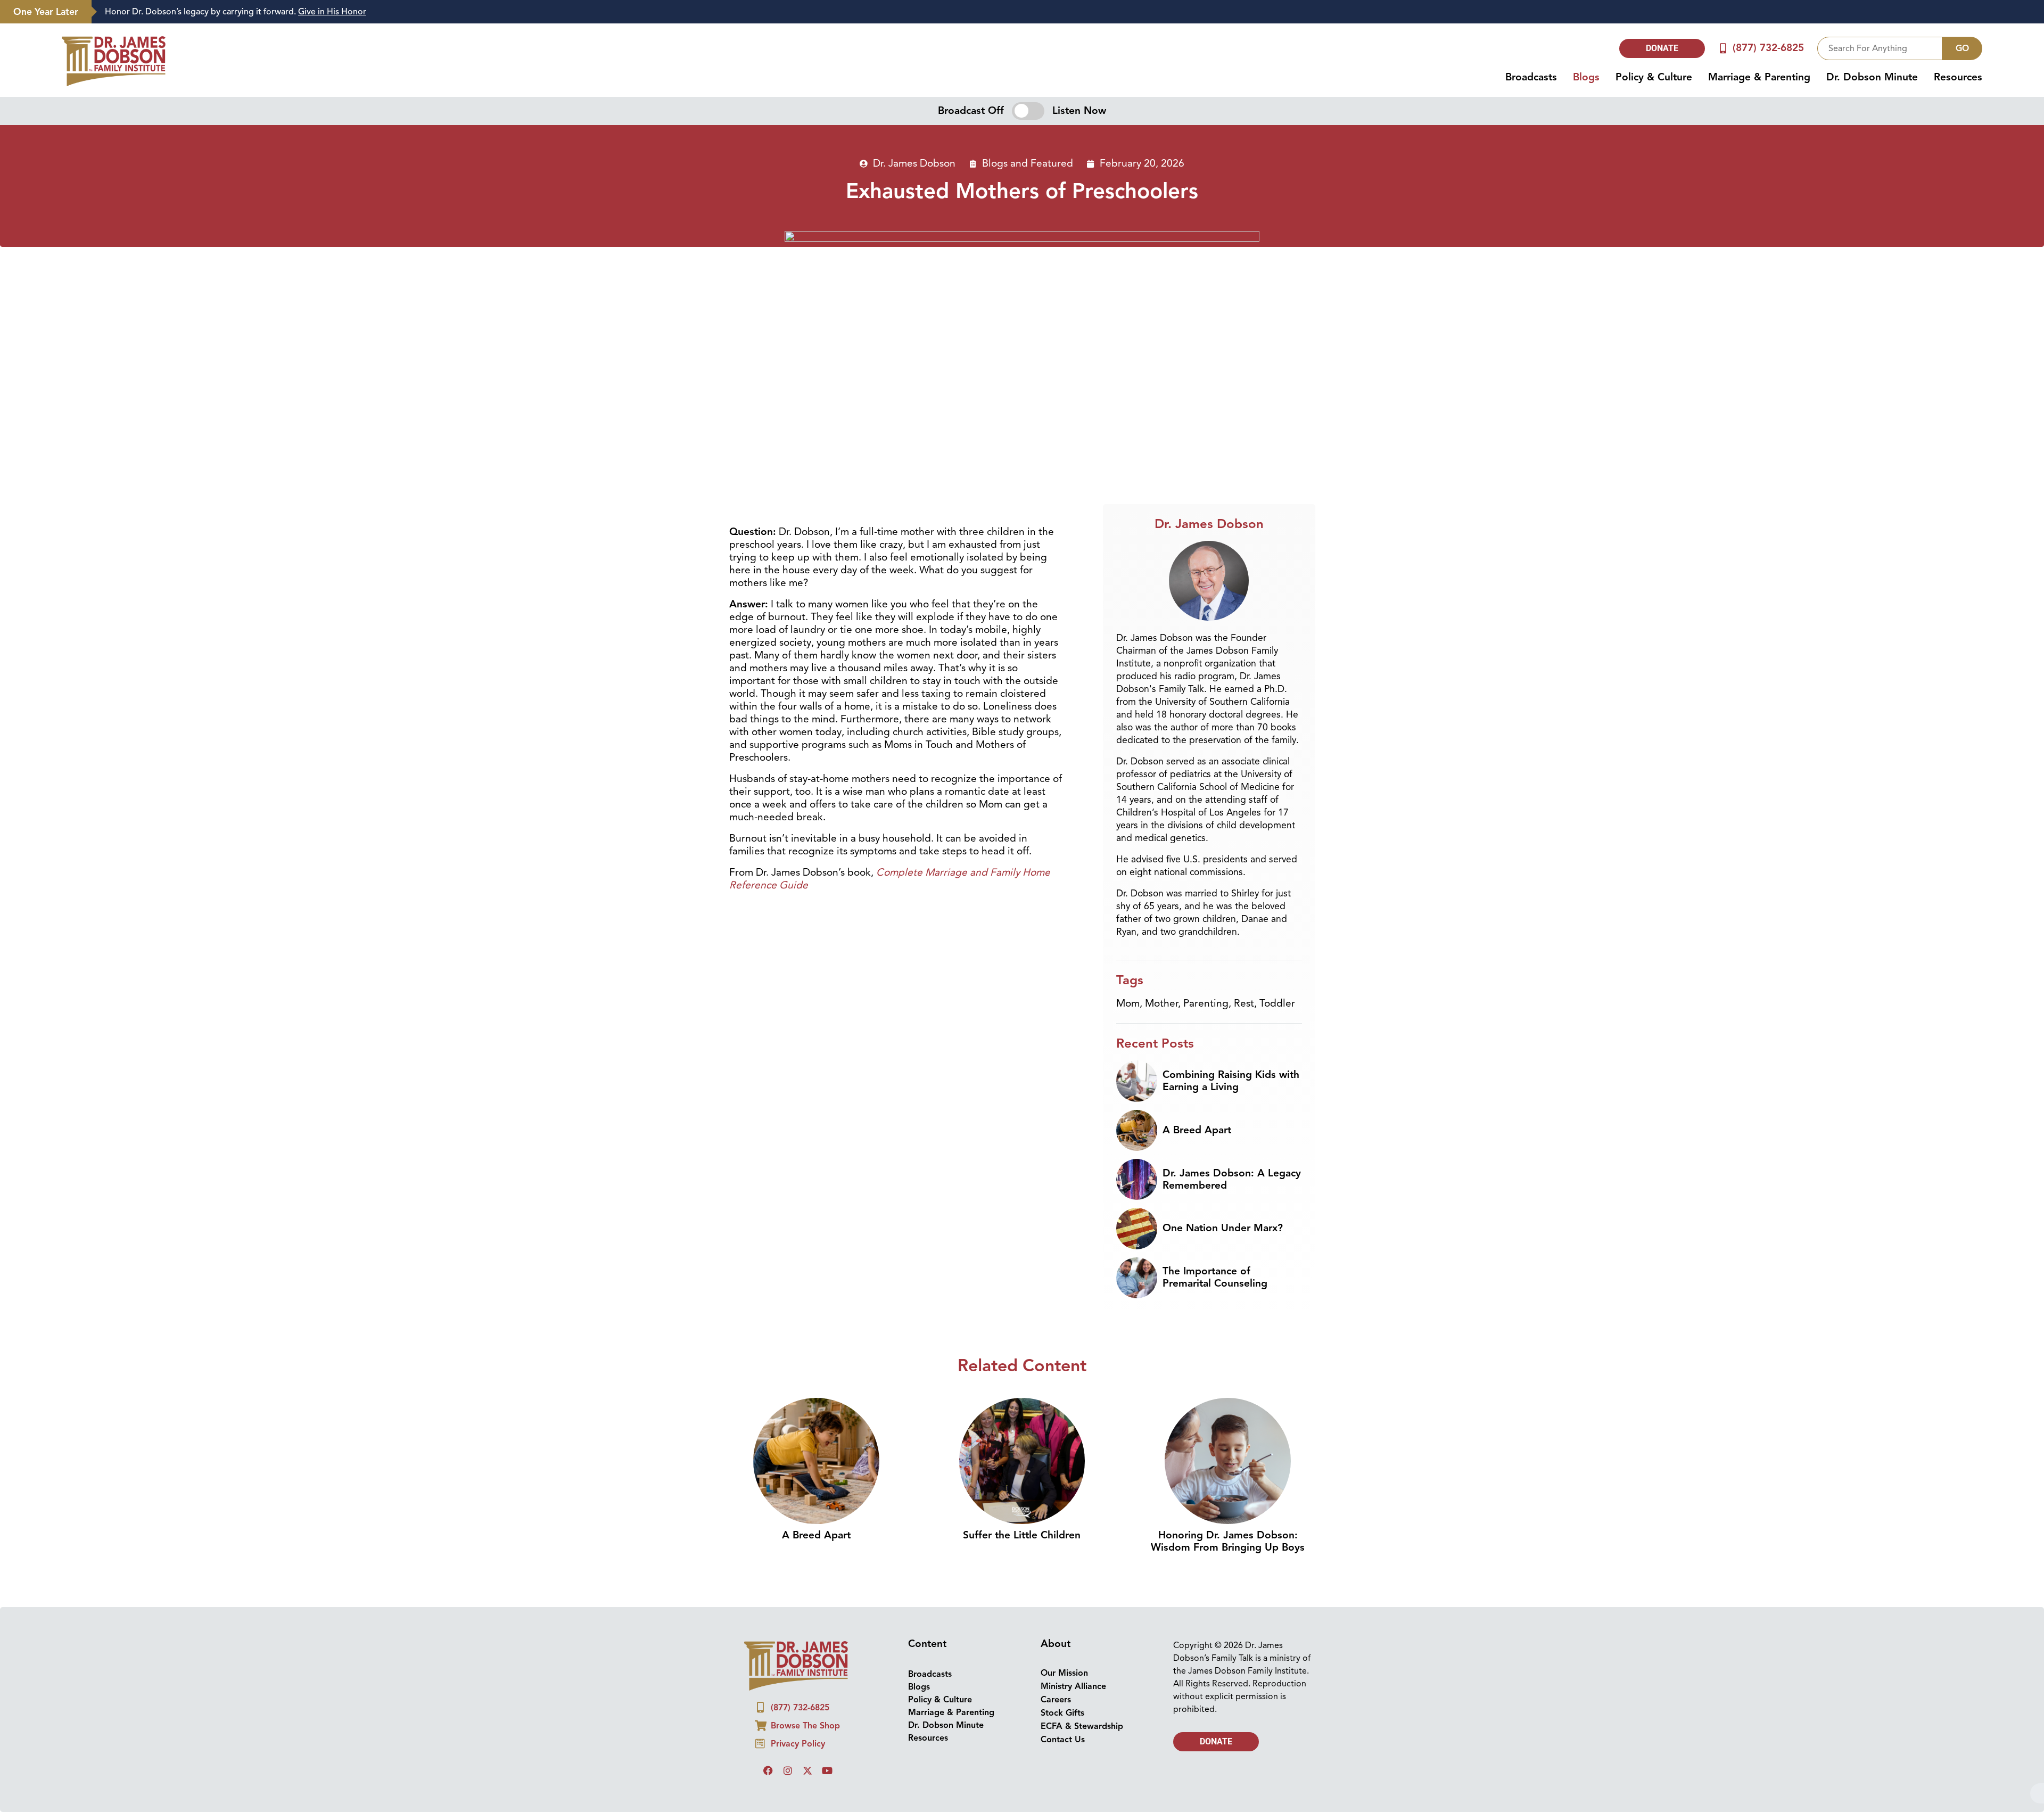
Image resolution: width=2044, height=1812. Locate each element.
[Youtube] (827, 1770)
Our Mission (1064, 1673)
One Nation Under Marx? (1223, 1228)
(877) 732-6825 (1768, 48)
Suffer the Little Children (1022, 1535)
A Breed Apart (1197, 1130)
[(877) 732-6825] (1723, 48)
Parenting (1206, 1003)
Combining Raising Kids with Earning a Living (1231, 1081)
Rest (1244, 1003)
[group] (1062, 12)
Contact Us (1063, 1740)
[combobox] (1880, 48)
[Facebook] (768, 1770)
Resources (1958, 77)
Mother (1161, 1003)
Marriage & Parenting (1759, 77)
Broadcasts (1531, 77)
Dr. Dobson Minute (1872, 77)
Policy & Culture (1654, 77)
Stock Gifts (1062, 1713)
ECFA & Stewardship (1082, 1726)
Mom (1128, 1003)
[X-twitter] (807, 1770)
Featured (1052, 163)
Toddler (1277, 1003)
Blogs (1586, 77)
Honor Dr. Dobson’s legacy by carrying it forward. (236, 12)
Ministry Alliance (1073, 1686)
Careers (1056, 1700)
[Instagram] (788, 1770)
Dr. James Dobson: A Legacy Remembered (1232, 1179)
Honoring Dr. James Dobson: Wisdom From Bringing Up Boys (1228, 1541)
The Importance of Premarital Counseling (1215, 1277)
